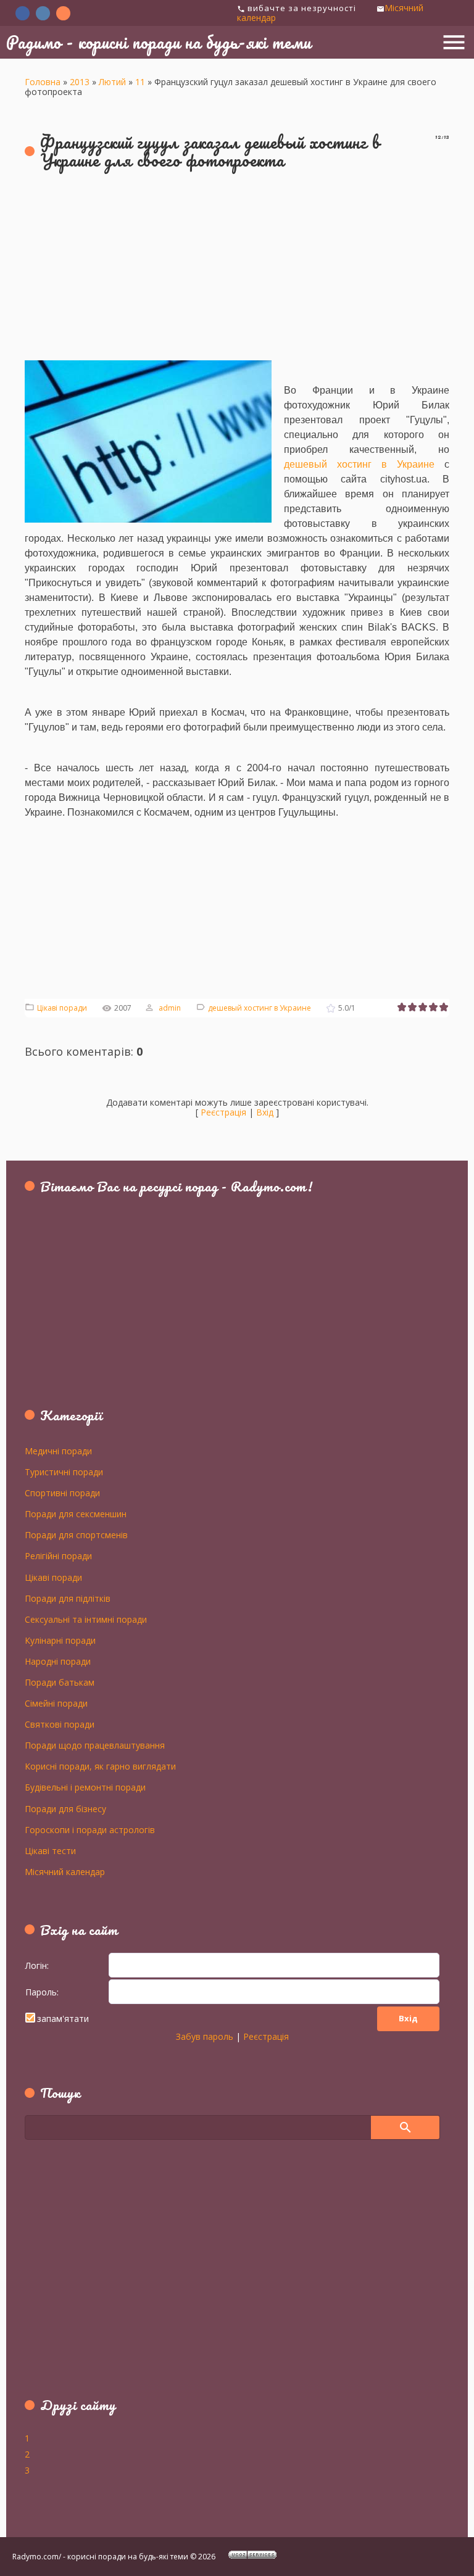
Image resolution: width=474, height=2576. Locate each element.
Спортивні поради (62, 1493)
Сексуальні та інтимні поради (86, 1619)
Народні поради (58, 1661)
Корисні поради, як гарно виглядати (100, 1766)
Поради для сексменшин (76, 1514)
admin (170, 1008)
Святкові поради (60, 1724)
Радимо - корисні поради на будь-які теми (159, 42)
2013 (80, 82)
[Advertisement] (237, 271)
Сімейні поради (56, 1703)
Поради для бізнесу (65, 1808)
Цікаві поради (62, 1008)
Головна (43, 82)
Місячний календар (65, 1871)
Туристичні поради (64, 1472)
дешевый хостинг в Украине (260, 1008)
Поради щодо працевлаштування (95, 1745)
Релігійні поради (58, 1555)
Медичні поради (58, 1451)
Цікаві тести (50, 1850)
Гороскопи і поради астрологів (90, 1829)
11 (140, 82)
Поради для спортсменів (76, 1534)
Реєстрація (223, 1112)
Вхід (265, 1112)
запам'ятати (63, 2019)
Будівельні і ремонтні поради (85, 1787)
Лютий (112, 82)
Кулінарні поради (60, 1640)
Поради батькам (60, 1682)
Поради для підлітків (68, 1598)
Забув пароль (205, 2036)
